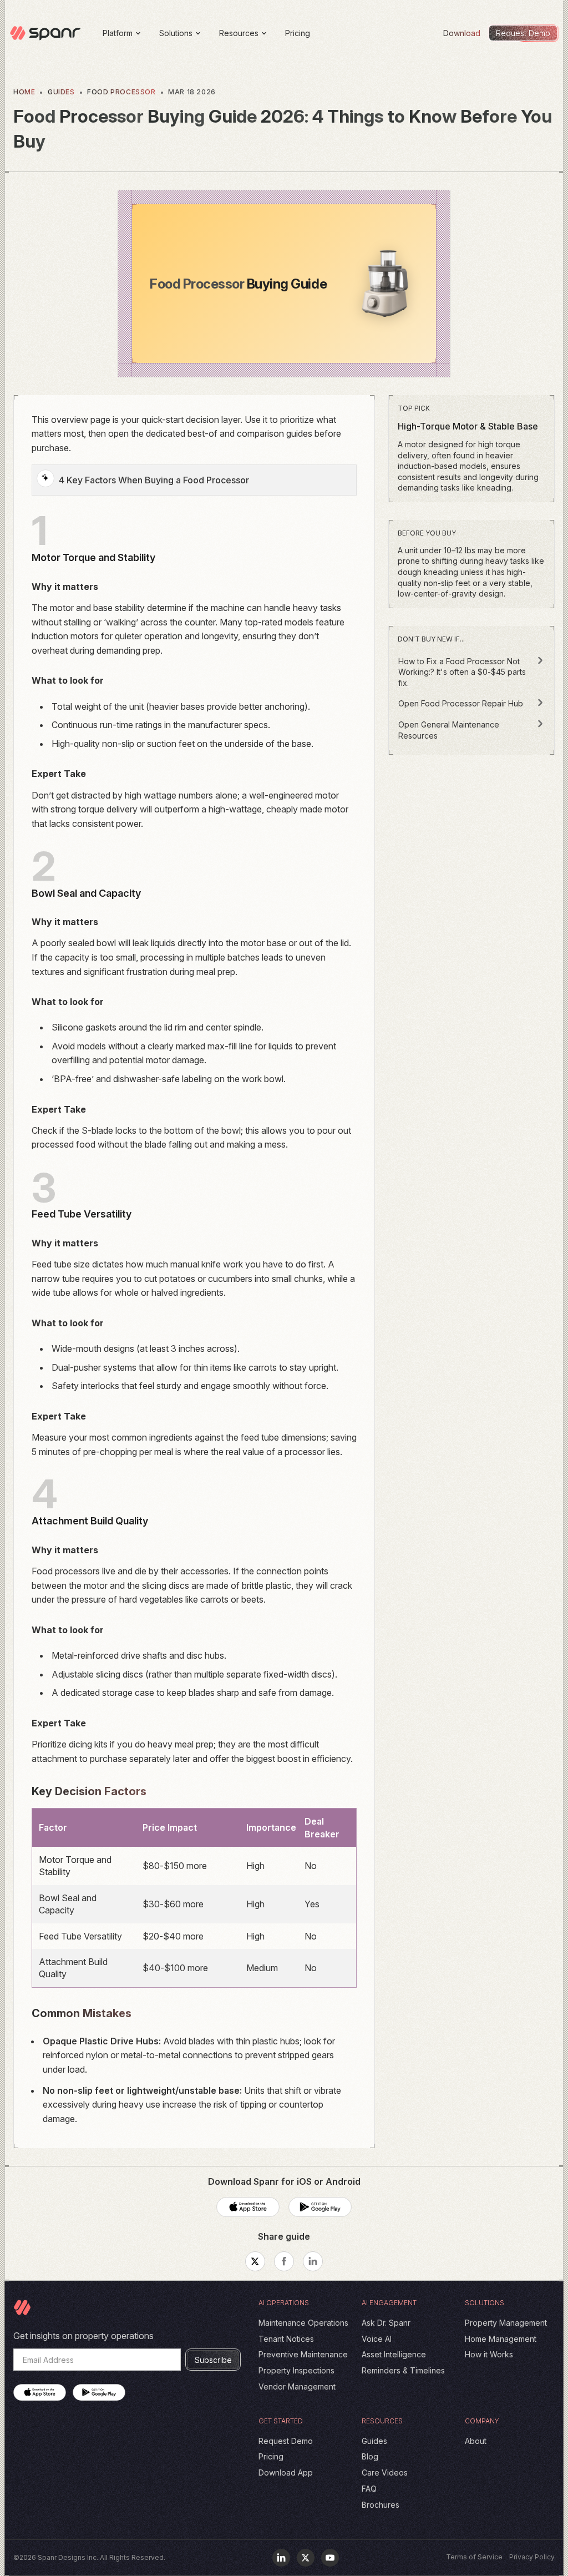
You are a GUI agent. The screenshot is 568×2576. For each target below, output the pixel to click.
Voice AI (377, 2339)
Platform (118, 33)
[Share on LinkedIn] (313, 2261)
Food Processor (121, 92)
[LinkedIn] (281, 2558)
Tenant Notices (286, 2339)
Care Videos (385, 2473)
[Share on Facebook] (284, 2261)
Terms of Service (474, 2557)
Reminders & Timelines (403, 2370)
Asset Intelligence (394, 2354)
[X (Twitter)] (306, 2558)
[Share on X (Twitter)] (255, 2261)
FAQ (369, 2489)
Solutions (176, 33)
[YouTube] (330, 2558)
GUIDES (61, 92)
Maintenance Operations (303, 2323)
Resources (239, 33)
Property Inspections (296, 2370)
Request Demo (286, 2441)
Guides (374, 2441)
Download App (286, 2473)
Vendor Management (297, 2386)
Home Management (501, 2339)
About (476, 2441)
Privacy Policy (532, 2557)
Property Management (506, 2323)
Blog (370, 2456)
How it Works (489, 2354)
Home (24, 92)
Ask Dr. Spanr (386, 2323)
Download (462, 33)
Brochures (381, 2505)
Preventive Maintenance (303, 2354)
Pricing (298, 33)
